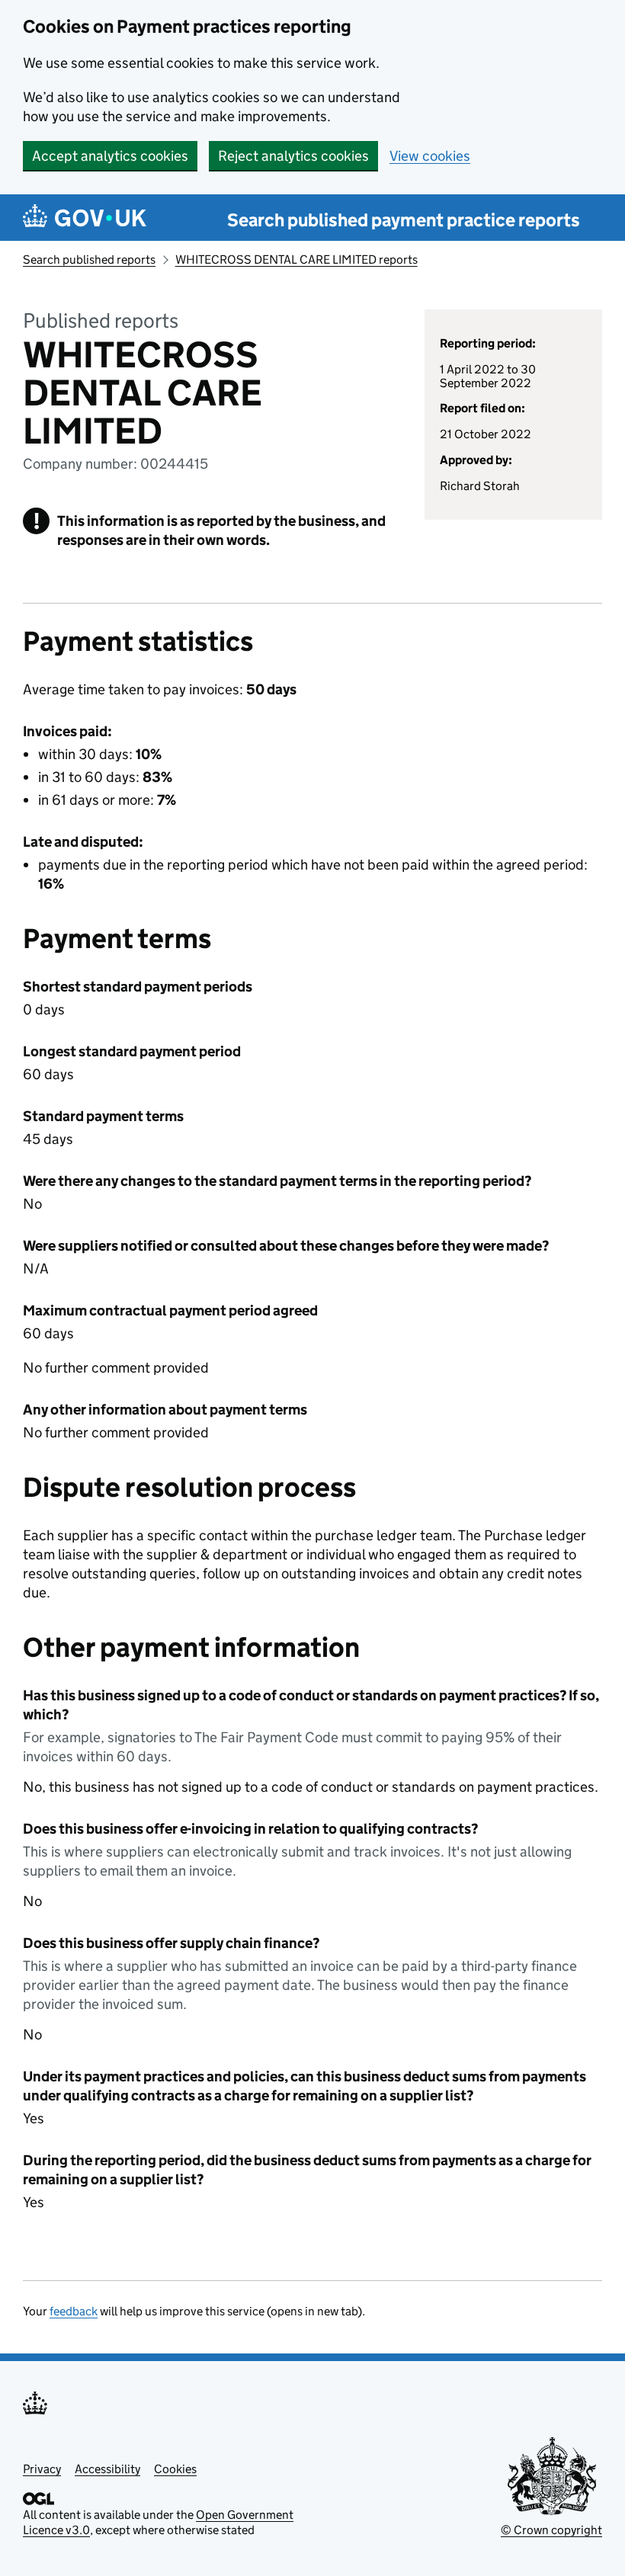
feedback (74, 2311)
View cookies (430, 156)
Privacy (42, 2469)
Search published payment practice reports (404, 220)
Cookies (175, 2469)
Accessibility (107, 2469)
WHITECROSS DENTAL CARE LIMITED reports (296, 260)
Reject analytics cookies (293, 156)
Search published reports (89, 260)
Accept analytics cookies (110, 156)
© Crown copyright (551, 2530)
